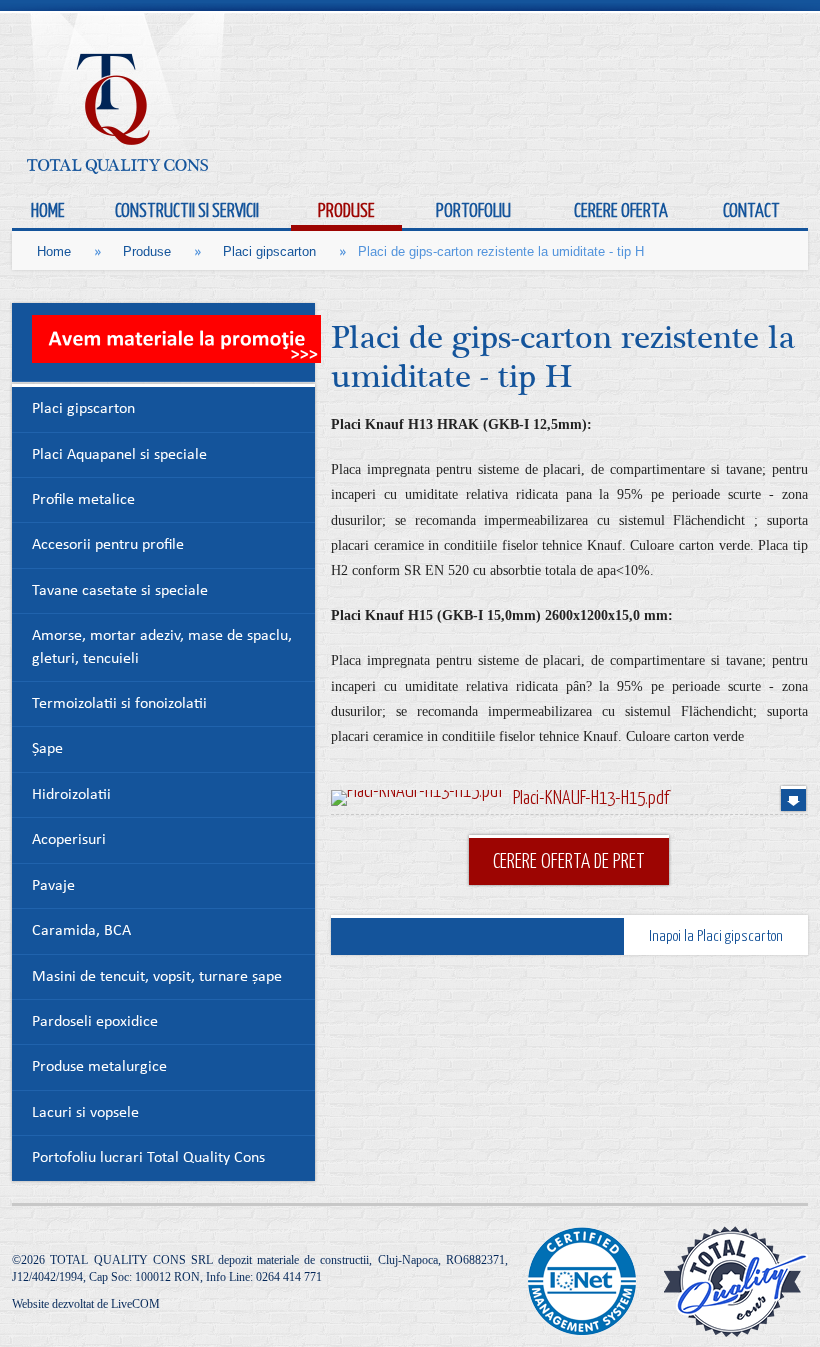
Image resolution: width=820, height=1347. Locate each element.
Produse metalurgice (99, 1067)
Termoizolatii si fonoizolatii (119, 704)
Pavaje (53, 886)
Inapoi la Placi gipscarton (716, 935)
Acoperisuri (69, 840)
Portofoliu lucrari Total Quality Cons (148, 1158)
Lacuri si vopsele (85, 1113)
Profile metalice (83, 500)
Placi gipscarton (269, 251)
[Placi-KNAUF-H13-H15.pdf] (417, 798)
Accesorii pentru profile (108, 545)
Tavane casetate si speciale (120, 591)
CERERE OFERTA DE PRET (569, 860)
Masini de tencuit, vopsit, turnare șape (157, 977)
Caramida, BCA (81, 931)
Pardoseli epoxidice (95, 1022)
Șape (47, 749)
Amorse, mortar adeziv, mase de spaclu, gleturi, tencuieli (162, 647)
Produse (147, 251)
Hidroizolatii (71, 795)
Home (54, 251)
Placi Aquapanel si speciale (119, 455)
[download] (793, 798)
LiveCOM (135, 1304)
